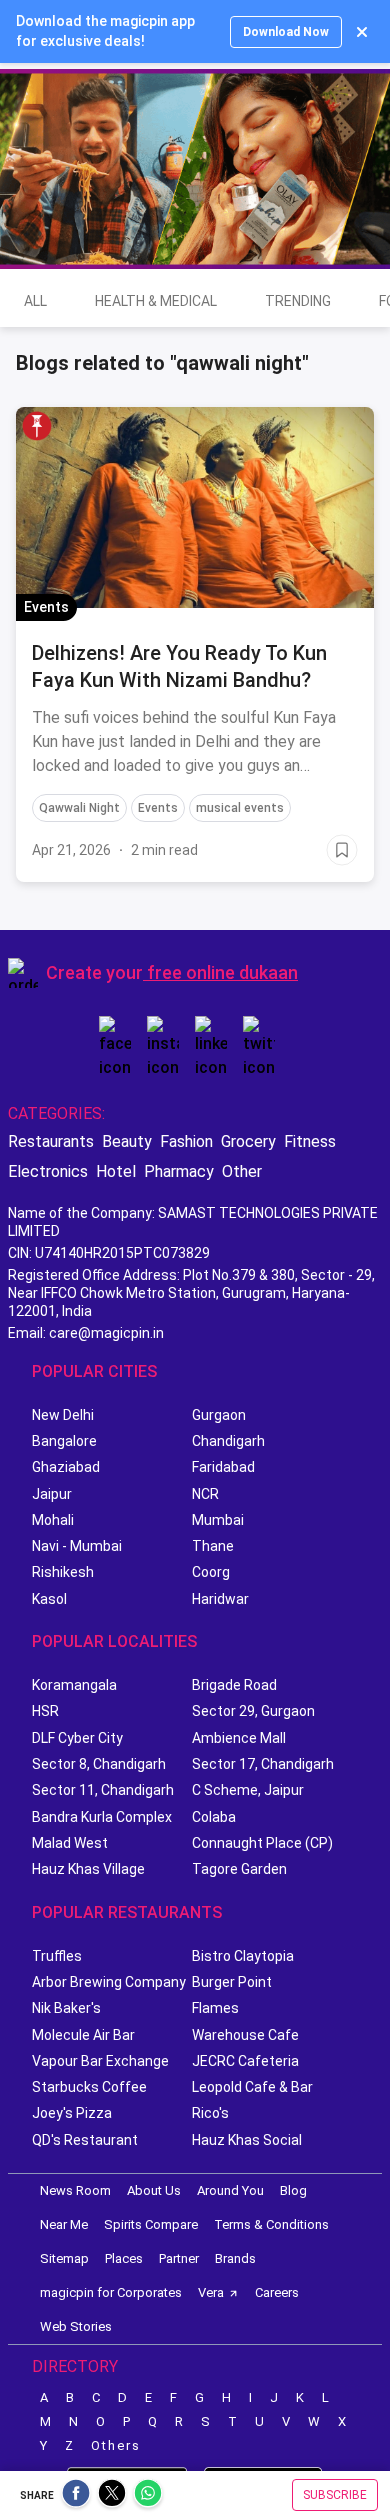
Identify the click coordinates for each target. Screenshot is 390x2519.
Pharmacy (179, 1171)
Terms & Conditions (271, 2224)
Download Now (286, 32)
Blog (293, 2190)
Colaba (214, 1817)
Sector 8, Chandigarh (99, 1764)
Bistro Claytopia (243, 1956)
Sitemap (64, 2258)
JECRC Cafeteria (245, 2061)
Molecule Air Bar (83, 2035)
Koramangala (74, 1685)
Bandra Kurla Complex (102, 1817)
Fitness (310, 1141)
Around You (230, 2190)
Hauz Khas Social (247, 2140)
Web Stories (76, 2326)
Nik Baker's (66, 2008)
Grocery (248, 1141)
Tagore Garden (239, 1869)
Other (242, 1171)
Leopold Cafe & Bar (252, 2087)
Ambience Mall (239, 1738)
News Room (75, 2190)
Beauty (127, 1141)
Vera (211, 2292)
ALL (35, 301)
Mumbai (218, 1520)
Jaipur (52, 1494)
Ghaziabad (66, 1467)
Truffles (57, 1956)
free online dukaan (222, 972)
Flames (215, 2008)
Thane (213, 1546)
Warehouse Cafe (245, 2035)
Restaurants (51, 1141)
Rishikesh (63, 1572)
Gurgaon (219, 1415)
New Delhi (63, 1415)
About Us (154, 2190)
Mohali (53, 1520)
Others (116, 2445)
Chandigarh (228, 1441)
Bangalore (64, 1441)
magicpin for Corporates (111, 2292)
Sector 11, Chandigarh (103, 1790)
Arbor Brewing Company (109, 1982)
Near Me (64, 2224)
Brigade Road (234, 1685)
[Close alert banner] (362, 32)
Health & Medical (156, 301)
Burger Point (232, 1982)
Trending (298, 301)
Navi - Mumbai (77, 1546)
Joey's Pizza (72, 2113)
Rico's (210, 2113)
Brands (235, 2258)
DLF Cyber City (77, 1738)
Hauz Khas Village (88, 1869)
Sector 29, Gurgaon (253, 1711)
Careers (277, 2292)
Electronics (48, 1171)
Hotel (116, 1171)
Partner (179, 2258)
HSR (45, 1711)
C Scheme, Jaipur (248, 1790)
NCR (205, 1494)
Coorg (211, 1572)
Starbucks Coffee (89, 2087)
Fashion (186, 1141)
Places (124, 2258)
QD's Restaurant (85, 2140)
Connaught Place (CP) (262, 1843)
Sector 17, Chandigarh (263, 1764)
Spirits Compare (151, 2224)
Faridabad (223, 1467)
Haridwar (220, 1599)
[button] (37, 426)
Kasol (49, 1599)
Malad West (70, 1843)
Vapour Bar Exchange (100, 2061)
